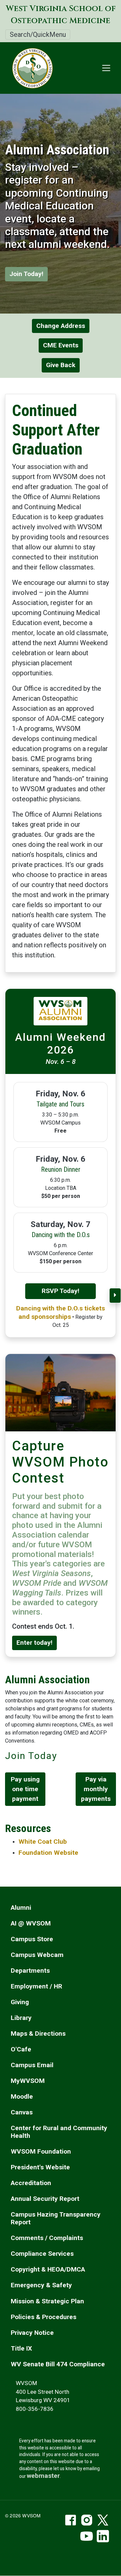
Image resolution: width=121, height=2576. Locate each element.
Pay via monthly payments (96, 1789)
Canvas (22, 2112)
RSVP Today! (61, 1291)
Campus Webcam (37, 1955)
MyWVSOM (28, 2081)
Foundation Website (48, 1853)
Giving (20, 2002)
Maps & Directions (38, 2033)
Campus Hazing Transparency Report (56, 2218)
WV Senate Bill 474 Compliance (58, 2364)
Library (21, 2018)
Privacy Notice (32, 2333)
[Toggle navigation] (106, 68)
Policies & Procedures (44, 2317)
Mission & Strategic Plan (47, 2301)
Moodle (22, 2096)
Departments (30, 1971)
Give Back (61, 365)
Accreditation (31, 2183)
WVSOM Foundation (41, 2151)
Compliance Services (42, 2254)
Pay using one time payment (25, 1789)
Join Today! (26, 274)
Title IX (21, 2348)
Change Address (61, 326)
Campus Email (32, 2065)
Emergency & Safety (41, 2285)
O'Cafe (21, 2049)
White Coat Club (43, 1842)
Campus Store (32, 1939)
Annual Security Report (45, 2199)
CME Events (61, 345)
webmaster (43, 2476)
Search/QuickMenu (38, 35)
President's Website (40, 2167)
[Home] (30, 68)
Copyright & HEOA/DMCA (48, 2269)
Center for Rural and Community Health (59, 2132)
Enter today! (34, 1643)
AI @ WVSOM (31, 1923)
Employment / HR (36, 1986)
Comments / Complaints (47, 2238)
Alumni (21, 1908)
